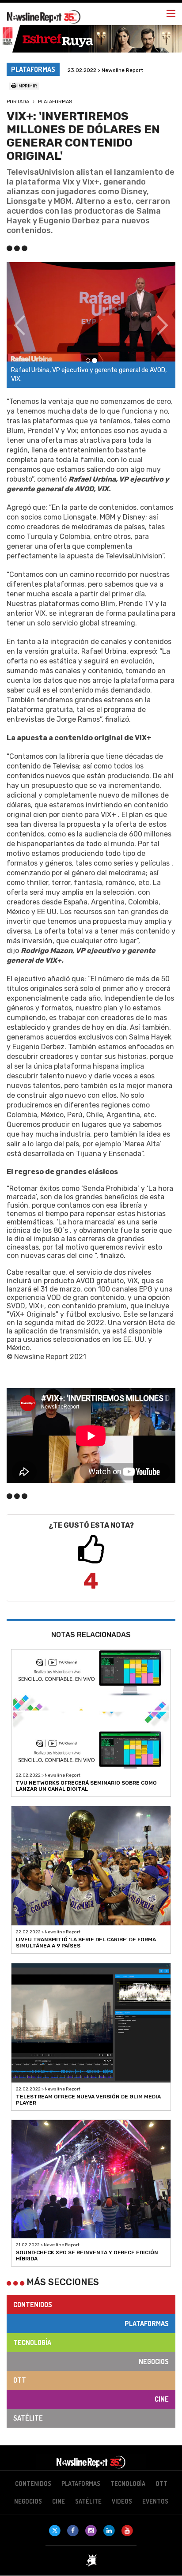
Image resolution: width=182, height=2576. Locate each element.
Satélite (28, 2418)
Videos (122, 2501)
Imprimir (27, 86)
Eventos (155, 2501)
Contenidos (33, 2305)
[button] (19, 325)
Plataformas (55, 102)
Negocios (154, 2361)
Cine (162, 2399)
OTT (20, 2380)
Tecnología (32, 2343)
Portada (18, 102)
